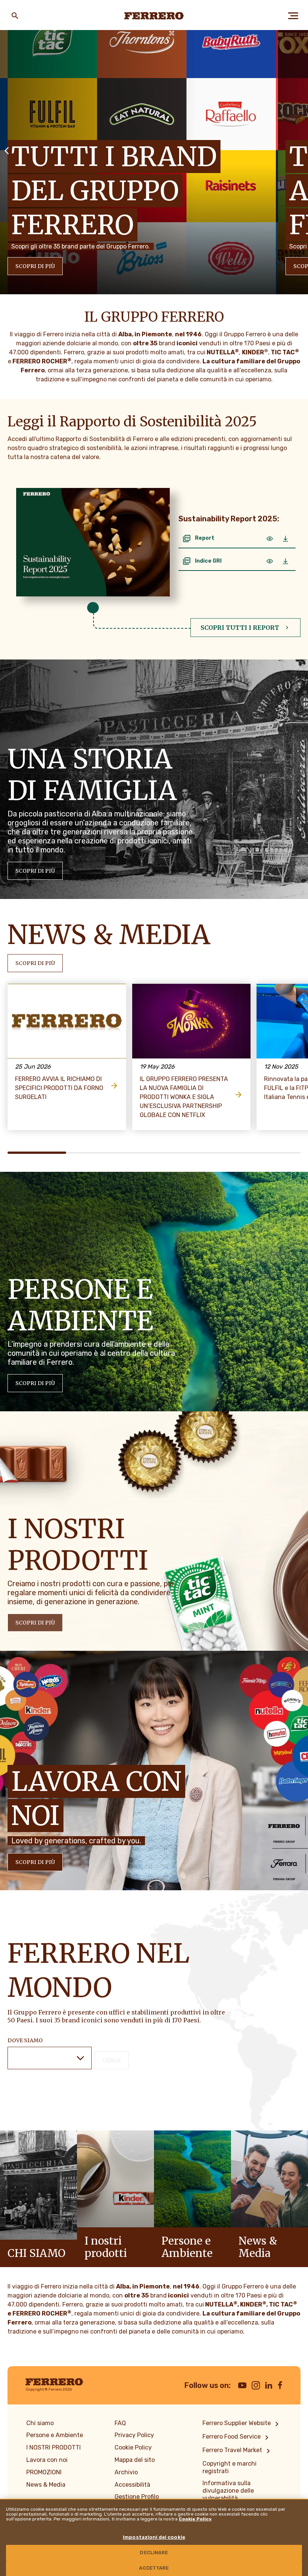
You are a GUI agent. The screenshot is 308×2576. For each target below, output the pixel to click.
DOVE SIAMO (25, 2040)
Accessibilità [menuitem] (132, 2485)
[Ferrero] (154, 16)
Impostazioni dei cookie (154, 2537)
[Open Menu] (293, 16)
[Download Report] (285, 539)
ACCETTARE (154, 2568)
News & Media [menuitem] (46, 2485)
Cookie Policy (195, 2519)
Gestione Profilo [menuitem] (137, 2497)
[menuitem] (242, 2424)
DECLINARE (154, 2553)
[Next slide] (301, 150)
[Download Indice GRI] (285, 561)
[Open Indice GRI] (270, 561)
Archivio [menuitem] (126, 2472)
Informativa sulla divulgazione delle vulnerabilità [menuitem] (228, 2491)
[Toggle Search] (15, 16)
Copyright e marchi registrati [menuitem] (229, 2467)
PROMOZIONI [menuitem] (44, 2472)
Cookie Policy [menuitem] (133, 2447)
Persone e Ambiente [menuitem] (55, 2435)
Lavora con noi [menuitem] (47, 2460)
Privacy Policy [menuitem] (134, 2435)
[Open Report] (270, 539)
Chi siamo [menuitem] (40, 2423)
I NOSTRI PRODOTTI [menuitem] (54, 2447)
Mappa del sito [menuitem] (135, 2460)
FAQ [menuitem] (120, 2423)
